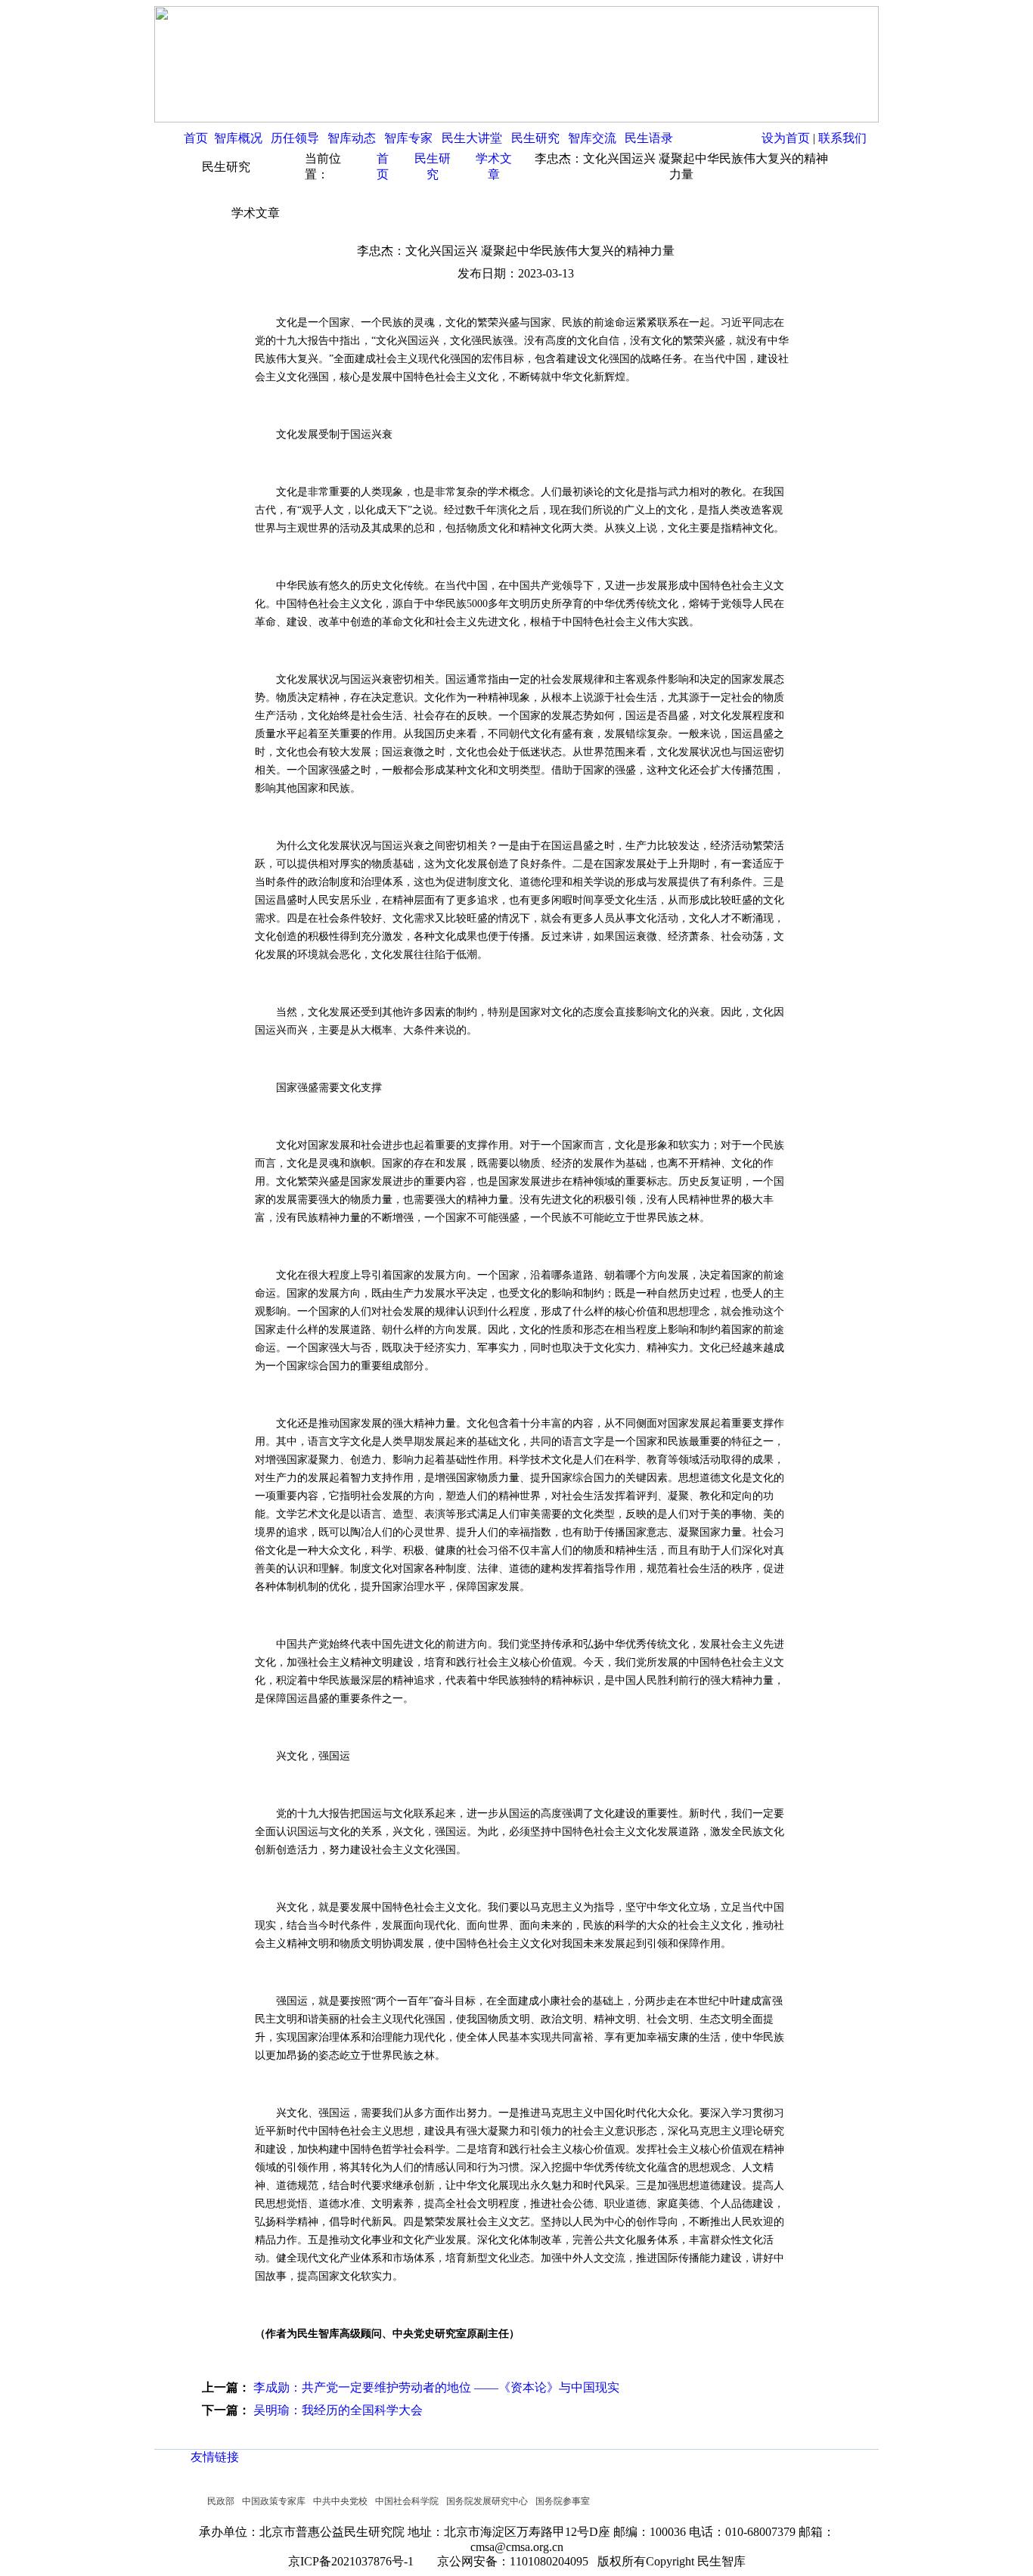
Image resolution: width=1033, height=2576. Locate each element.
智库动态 (352, 138)
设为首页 (786, 138)
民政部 (221, 2501)
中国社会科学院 (407, 2501)
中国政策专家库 (274, 2501)
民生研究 (535, 138)
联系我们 (842, 138)
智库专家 (408, 138)
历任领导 (295, 138)
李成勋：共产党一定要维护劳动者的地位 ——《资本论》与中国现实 (436, 2387)
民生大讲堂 (472, 138)
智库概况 (238, 138)
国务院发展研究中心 (487, 2501)
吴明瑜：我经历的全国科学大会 (338, 2410)
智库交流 (592, 138)
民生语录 (649, 138)
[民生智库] (516, 118)
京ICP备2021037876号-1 (355, 2561)
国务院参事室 (563, 2501)
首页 (196, 138)
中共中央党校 (340, 2501)
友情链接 (215, 2457)
